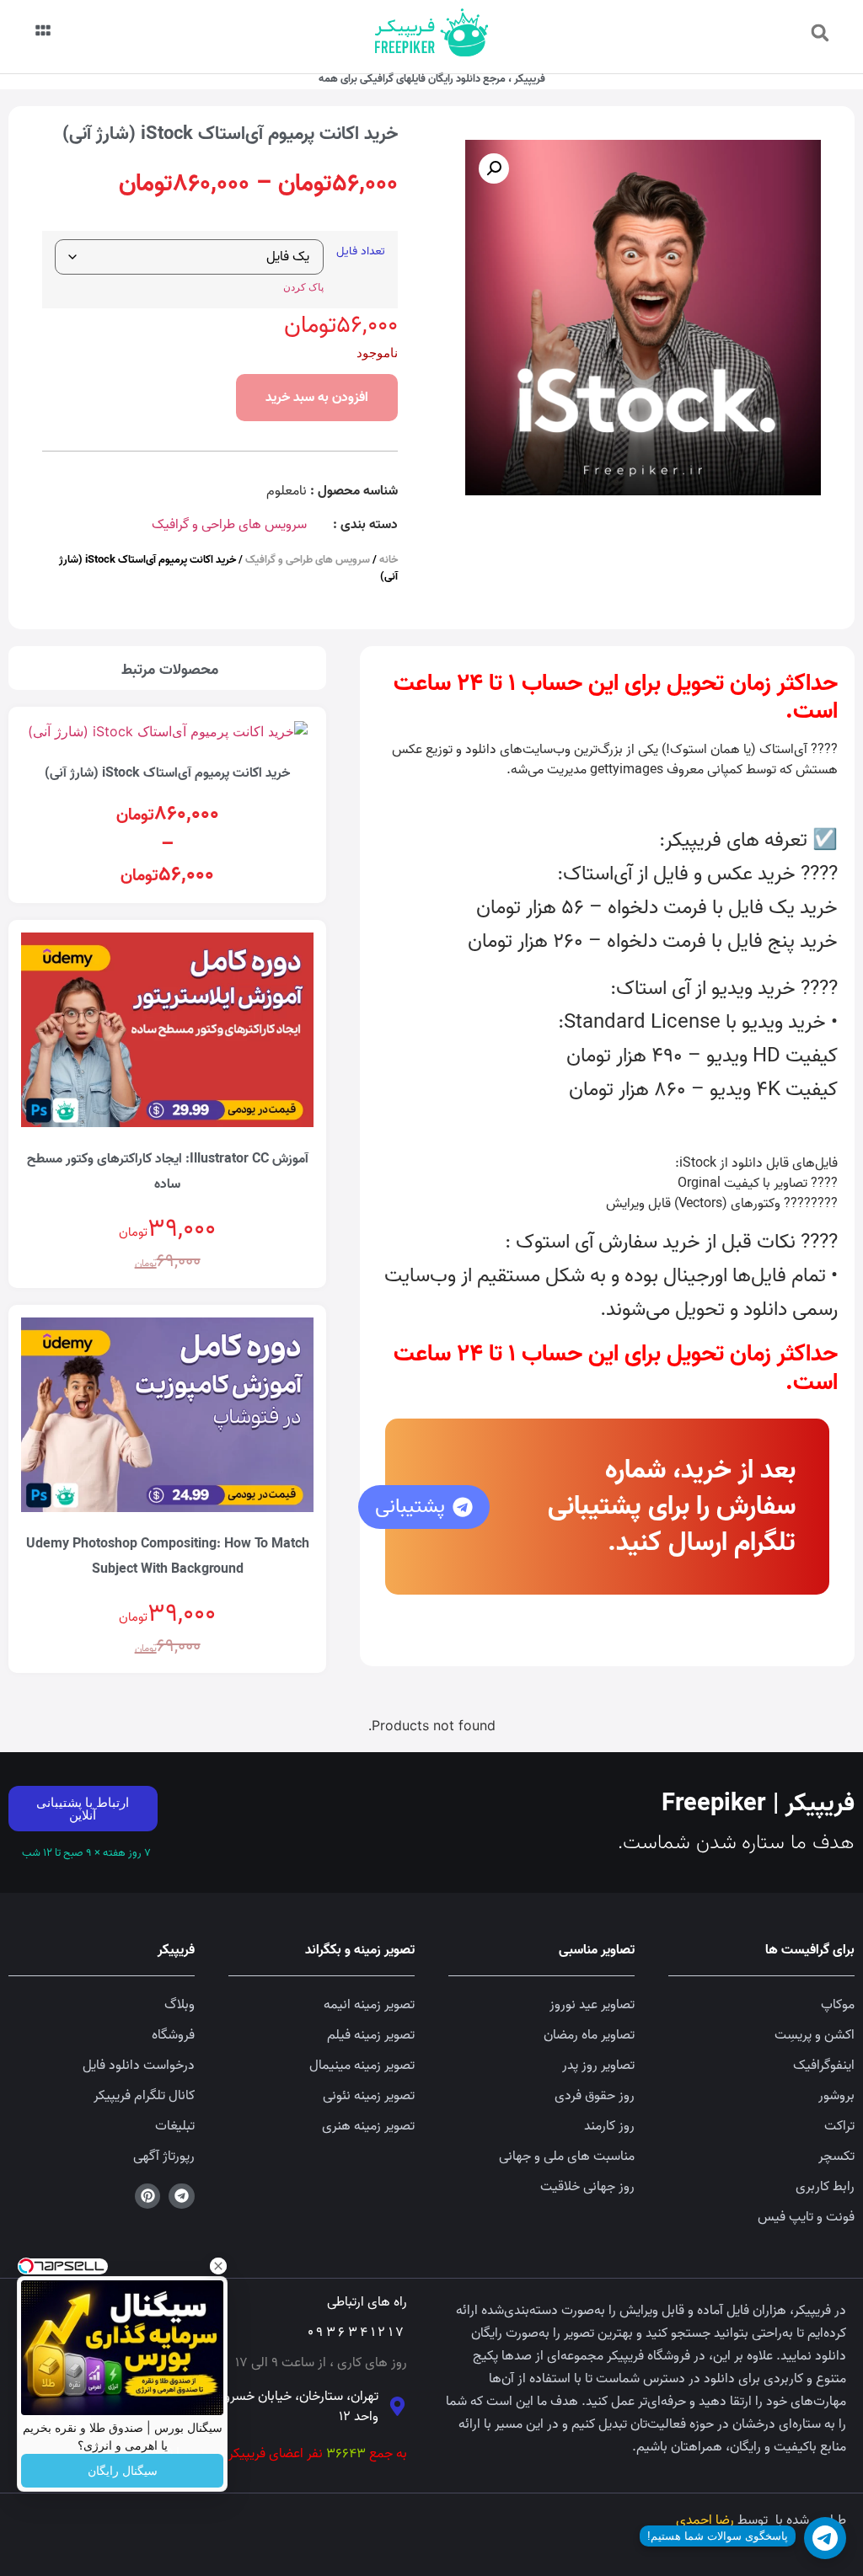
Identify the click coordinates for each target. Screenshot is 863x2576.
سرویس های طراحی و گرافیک (229, 525)
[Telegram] (182, 2197)
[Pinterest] (148, 2197)
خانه (389, 560)
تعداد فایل (361, 252)
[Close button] (218, 2266)
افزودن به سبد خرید (317, 398)
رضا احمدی (705, 2520)
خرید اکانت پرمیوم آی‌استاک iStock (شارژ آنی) (167, 773)
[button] (820, 33)
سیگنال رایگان (123, 2471)
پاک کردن (303, 287)
